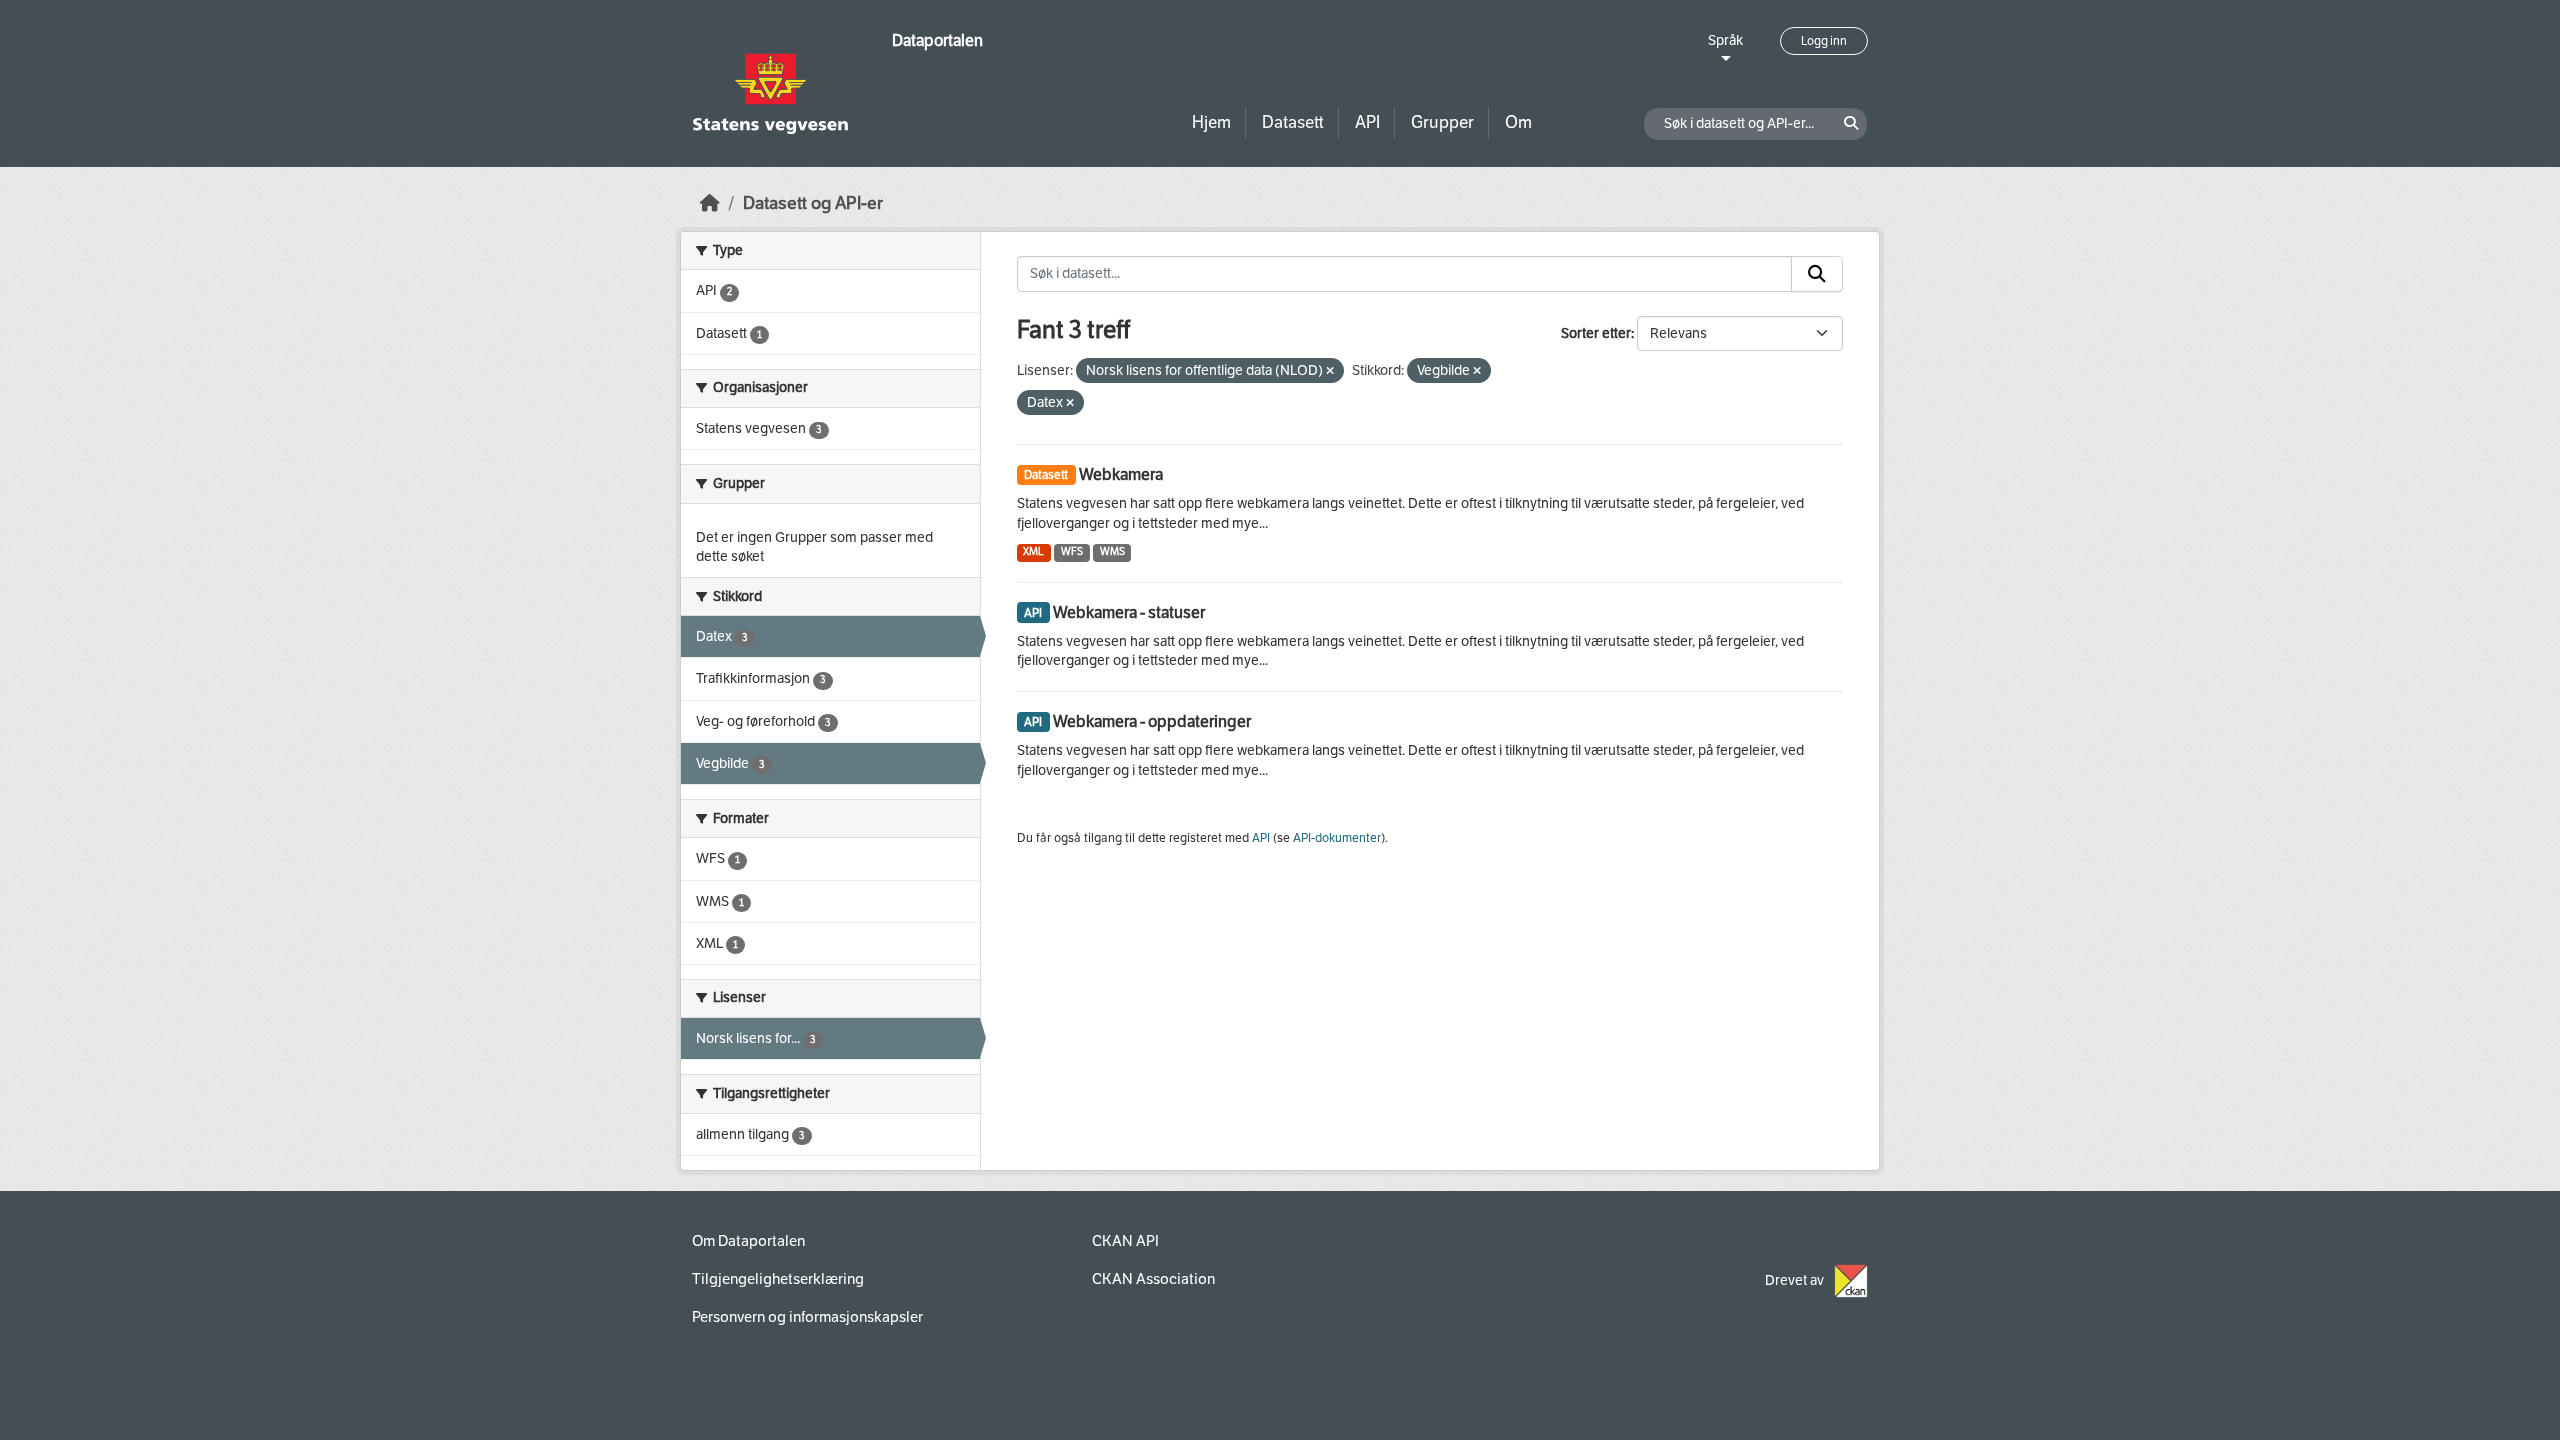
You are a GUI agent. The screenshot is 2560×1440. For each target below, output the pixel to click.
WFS (1072, 551)
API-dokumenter (1337, 838)
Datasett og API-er (813, 203)
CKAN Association (1153, 1279)
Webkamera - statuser (1129, 612)
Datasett (1293, 122)
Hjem (1211, 122)
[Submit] (1817, 274)
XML (1033, 551)
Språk (1725, 40)
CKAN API (1125, 1241)
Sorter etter (1596, 333)
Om (1518, 122)
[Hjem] (710, 203)
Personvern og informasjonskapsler (807, 1317)
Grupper (1442, 122)
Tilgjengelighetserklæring (778, 1279)
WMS (1112, 551)
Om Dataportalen (748, 1241)
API (1367, 122)
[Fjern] (1330, 371)
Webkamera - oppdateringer (1152, 721)
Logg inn (1824, 41)
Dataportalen (937, 40)
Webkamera (1121, 474)
